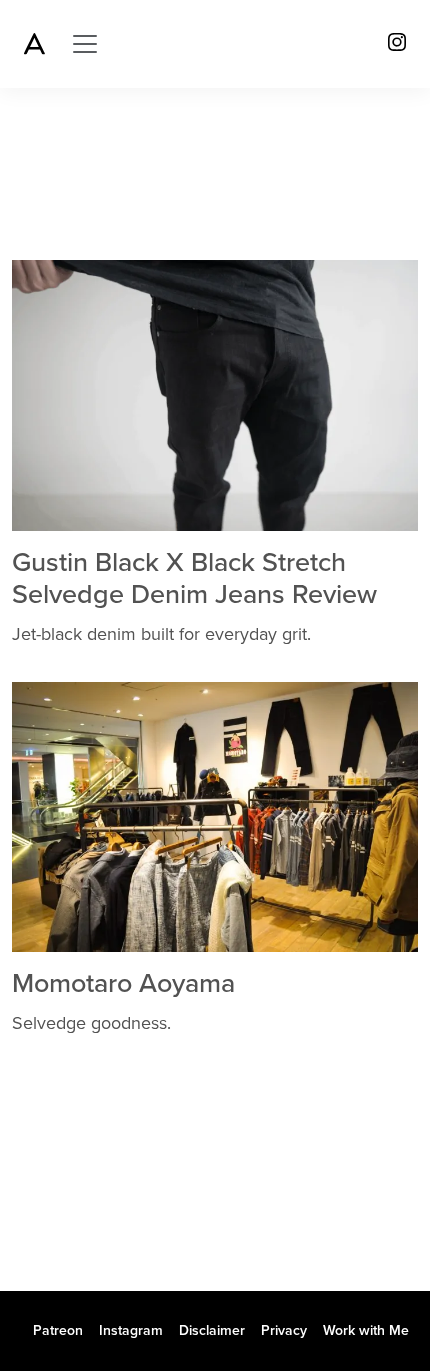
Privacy (284, 1330)
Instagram (131, 1330)
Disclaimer (212, 1330)
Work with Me (366, 1330)
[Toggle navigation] (85, 44)
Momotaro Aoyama (123, 983)
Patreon (58, 1330)
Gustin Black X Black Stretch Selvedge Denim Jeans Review (194, 578)
